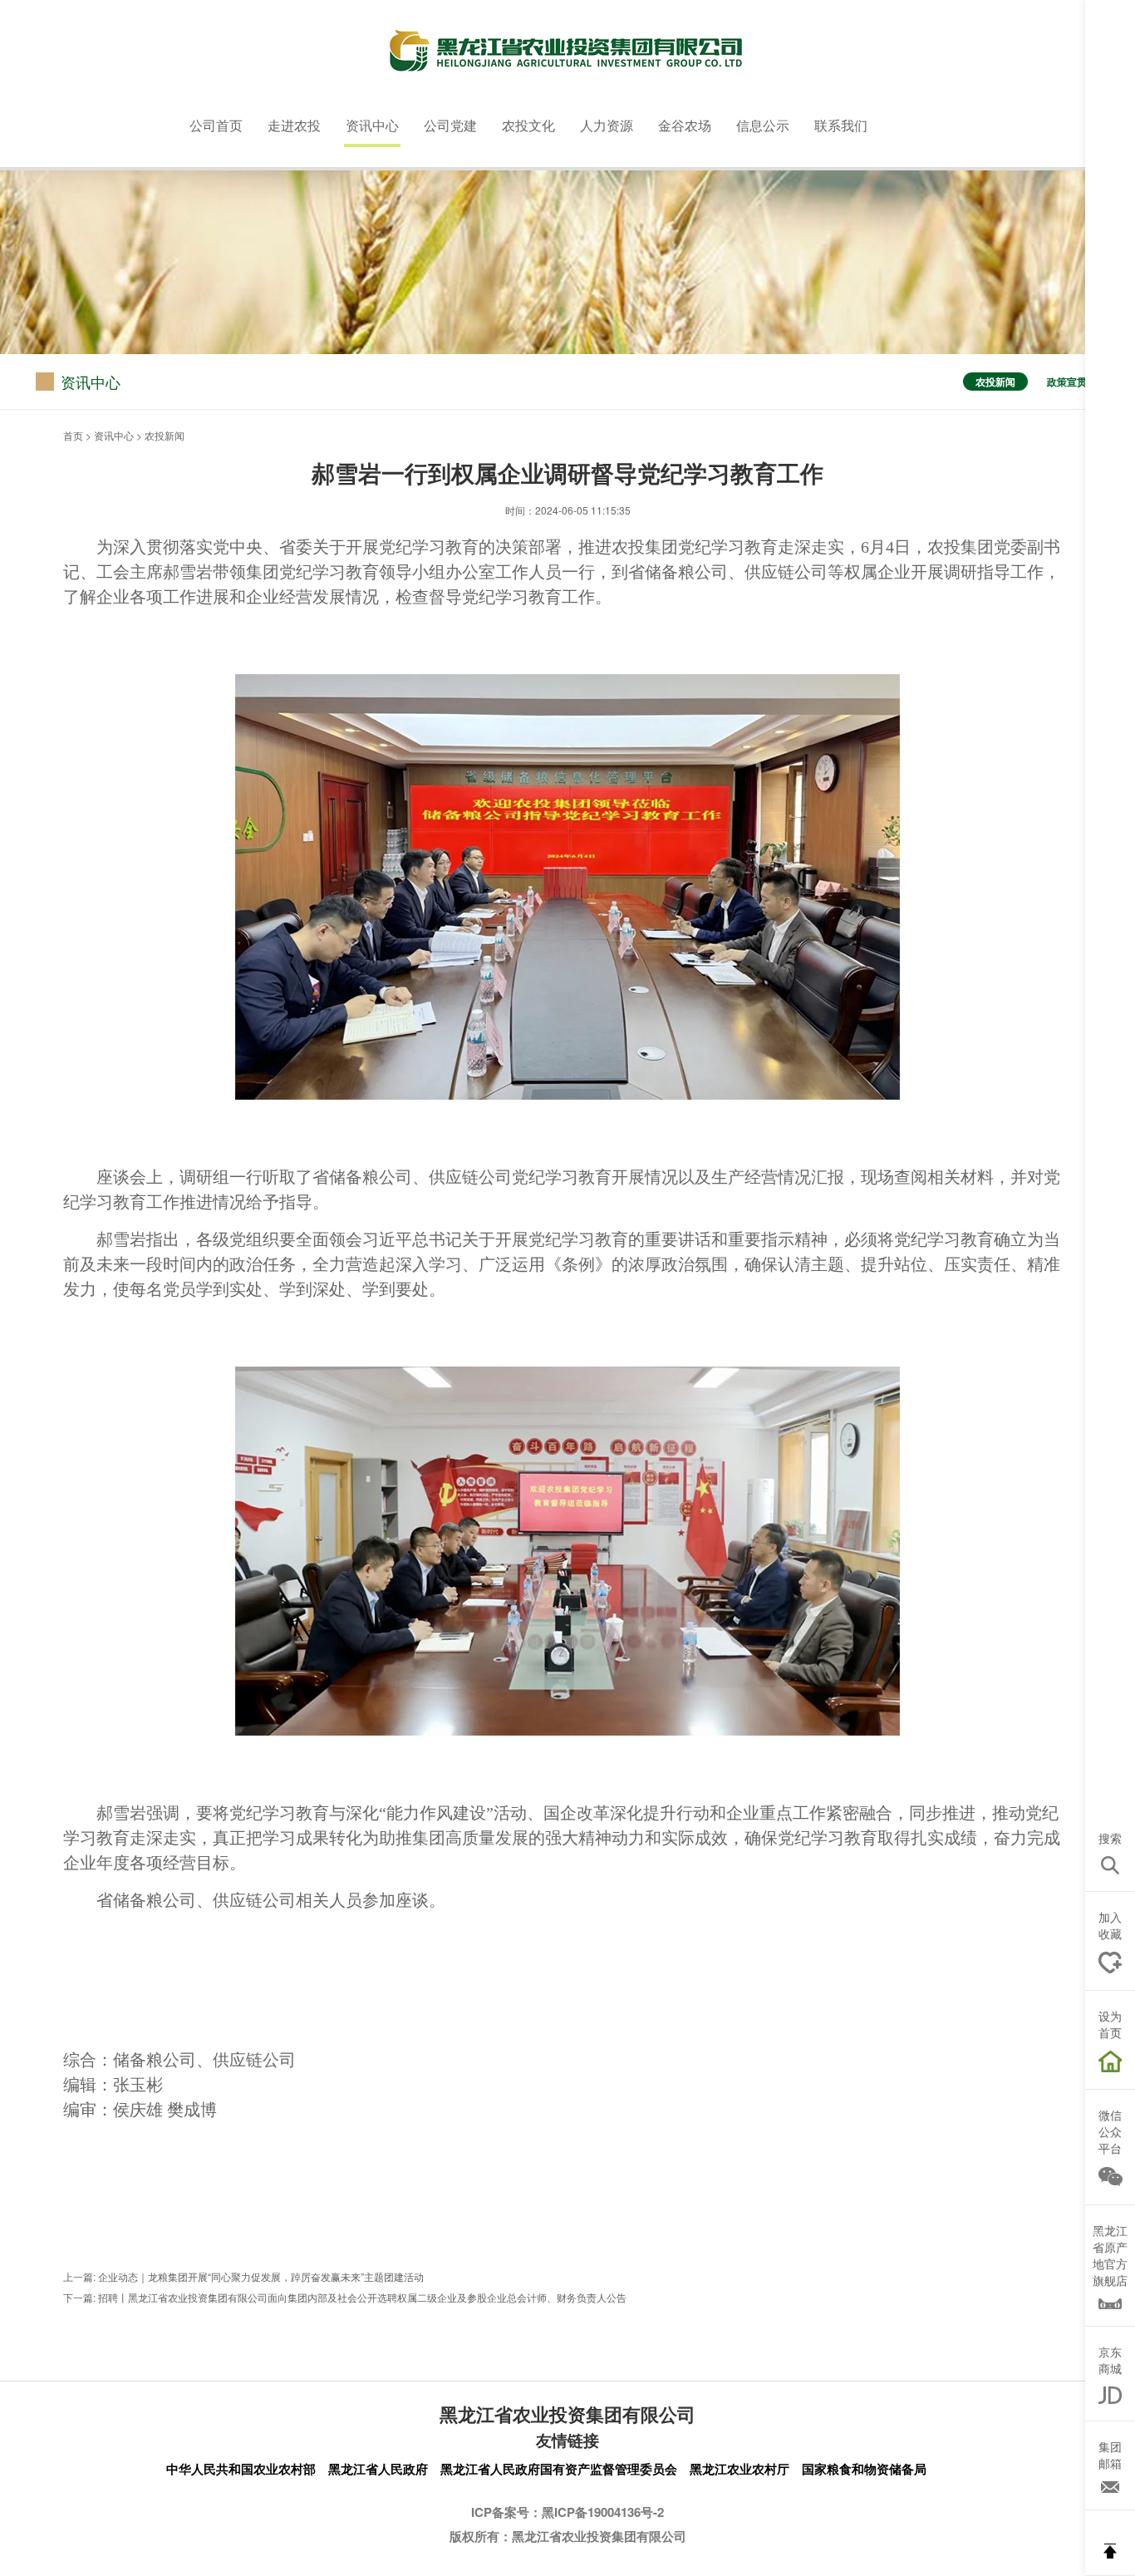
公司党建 (450, 125)
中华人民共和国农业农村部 (241, 2469)
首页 (73, 435)
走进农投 (294, 125)
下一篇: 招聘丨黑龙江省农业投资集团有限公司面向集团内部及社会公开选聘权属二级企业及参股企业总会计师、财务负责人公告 (345, 2298)
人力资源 (607, 125)
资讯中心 (372, 125)
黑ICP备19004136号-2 (603, 2512)
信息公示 (763, 125)
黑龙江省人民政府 (378, 2469)
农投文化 (528, 125)
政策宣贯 (1067, 382)
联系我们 (841, 125)
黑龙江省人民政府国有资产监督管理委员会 (559, 2469)
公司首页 (216, 125)
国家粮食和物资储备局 (864, 2469)
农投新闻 (995, 382)
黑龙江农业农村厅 (739, 2469)
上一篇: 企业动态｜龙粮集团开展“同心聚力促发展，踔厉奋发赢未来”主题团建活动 (243, 2277)
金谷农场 (685, 125)
